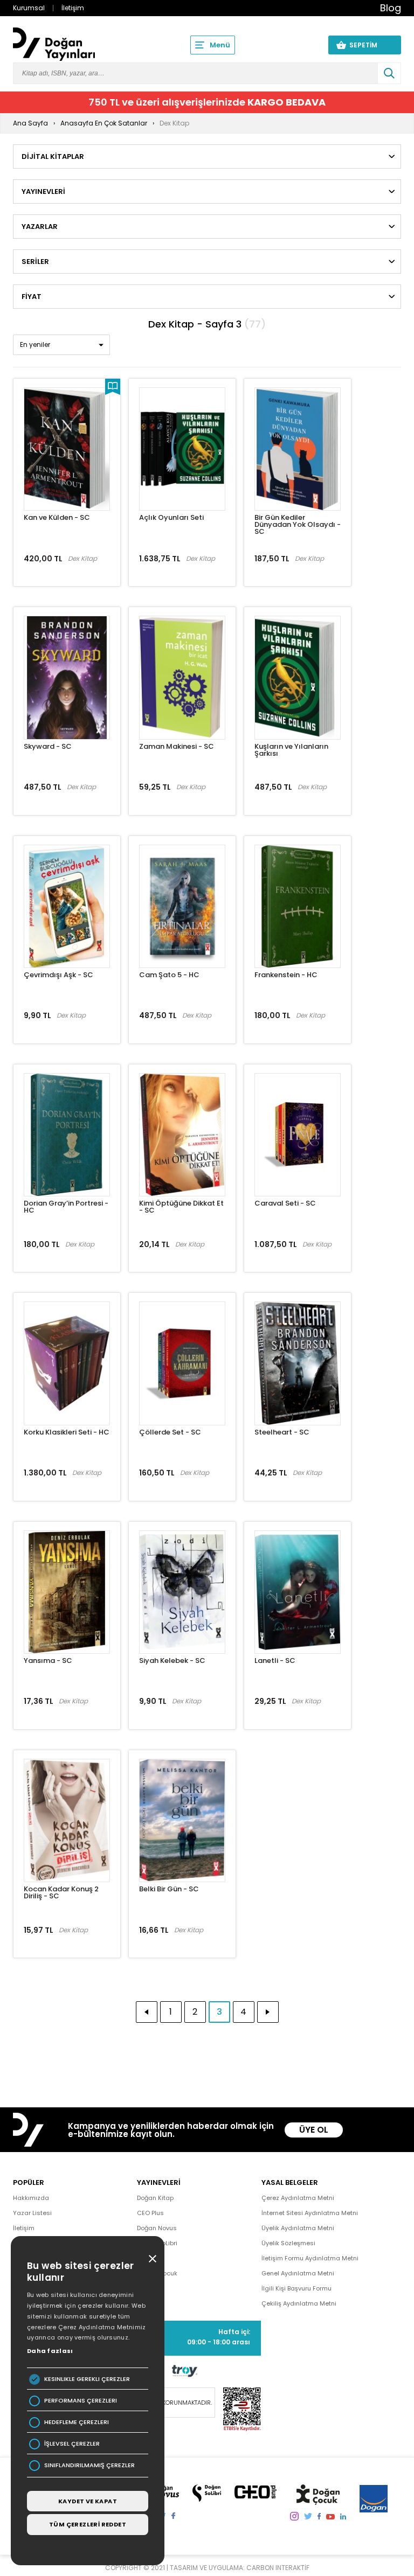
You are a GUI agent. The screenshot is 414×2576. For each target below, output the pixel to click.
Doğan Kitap (155, 2198)
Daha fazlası (50, 2351)
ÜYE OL (314, 2130)
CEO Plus (150, 2213)
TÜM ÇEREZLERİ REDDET (88, 2524)
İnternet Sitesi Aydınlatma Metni (310, 2213)
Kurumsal (29, 8)
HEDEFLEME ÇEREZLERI (77, 2422)
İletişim (73, 8)
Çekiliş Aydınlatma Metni (299, 2303)
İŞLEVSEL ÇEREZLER (72, 2444)
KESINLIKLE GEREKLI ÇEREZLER (87, 2379)
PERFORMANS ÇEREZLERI (81, 2401)
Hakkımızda (31, 2198)
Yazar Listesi (32, 2213)
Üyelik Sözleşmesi (288, 2243)
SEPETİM (370, 45)
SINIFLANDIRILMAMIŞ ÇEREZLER (89, 2465)
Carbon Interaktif (278, 2568)
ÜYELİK (300, 45)
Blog (391, 8)
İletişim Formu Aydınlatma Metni (310, 2258)
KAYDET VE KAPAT (88, 2501)
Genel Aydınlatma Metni (298, 2273)
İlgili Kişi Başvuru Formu (296, 2288)
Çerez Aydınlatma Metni (298, 2198)
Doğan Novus (157, 2228)
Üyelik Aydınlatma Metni (298, 2228)
